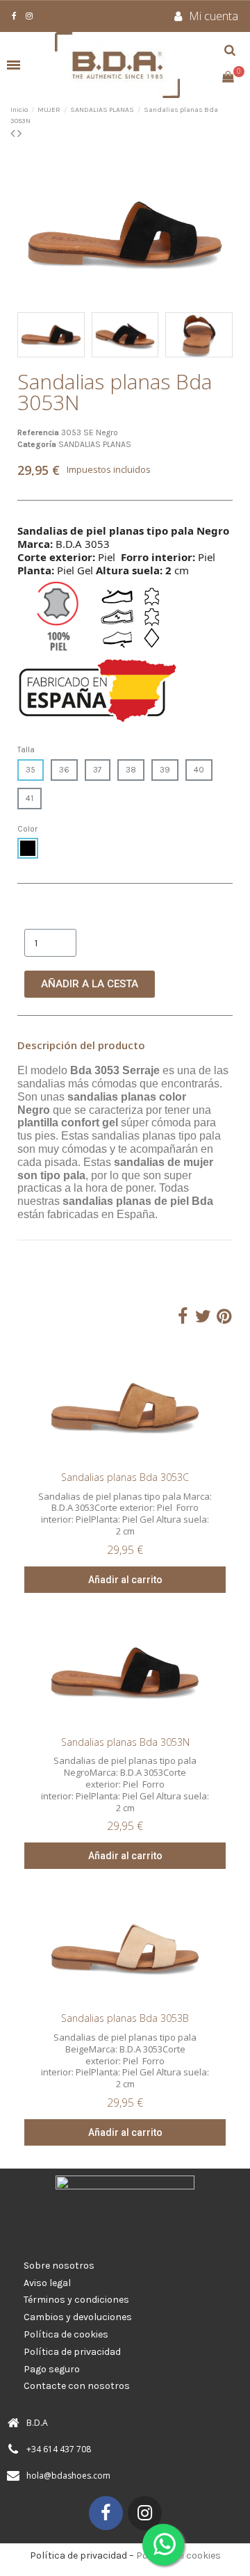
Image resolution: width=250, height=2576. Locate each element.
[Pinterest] (224, 1317)
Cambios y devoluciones (78, 2317)
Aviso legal (47, 2283)
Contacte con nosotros (77, 2386)
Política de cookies (66, 2334)
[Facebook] (182, 1317)
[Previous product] (14, 133)
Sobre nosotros (59, 2266)
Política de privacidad (72, 2352)
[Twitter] (203, 1317)
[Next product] (19, 133)
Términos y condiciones (76, 2300)
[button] (30, 234)
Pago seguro (52, 2369)
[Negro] (28, 848)
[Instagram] (145, 2513)
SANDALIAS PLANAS (95, 444)
